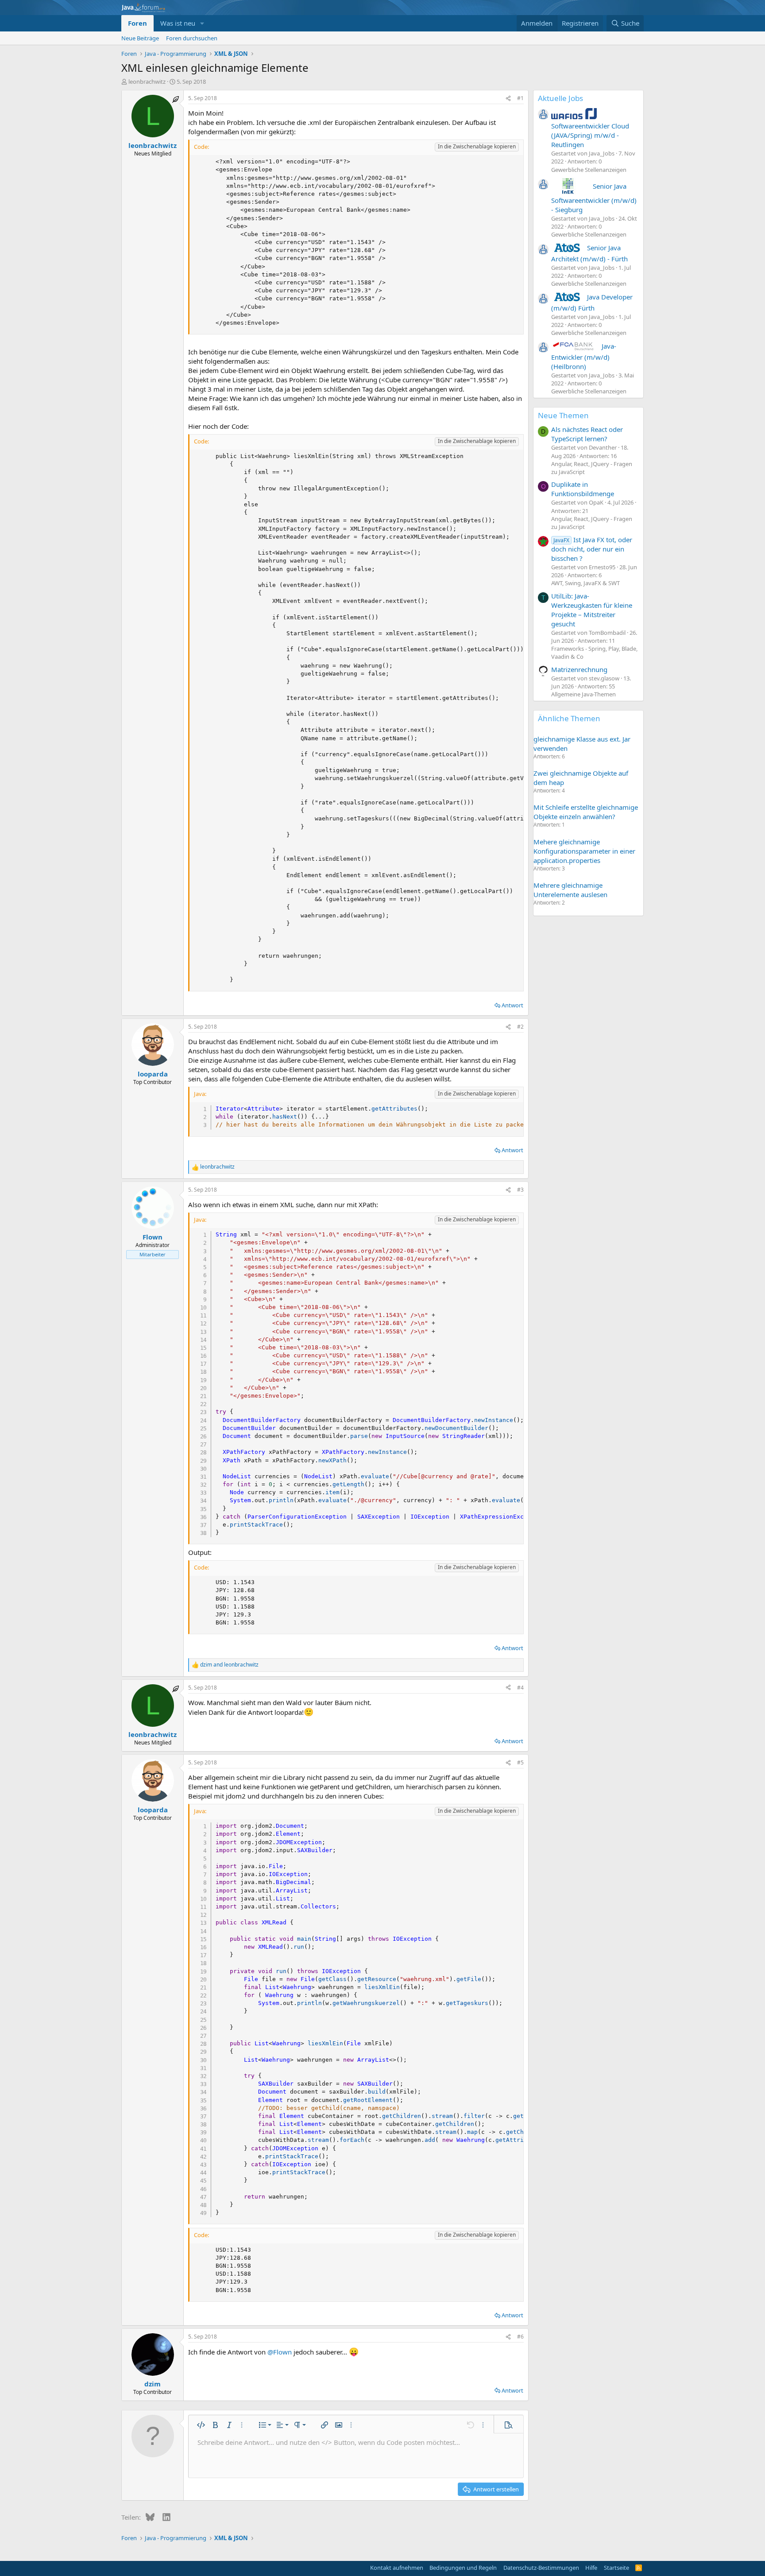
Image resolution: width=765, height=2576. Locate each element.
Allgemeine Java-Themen (583, 694)
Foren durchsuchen (192, 38)
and (229, 1665)
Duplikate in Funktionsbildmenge (583, 489)
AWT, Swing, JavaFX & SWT (585, 583)
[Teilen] (508, 99)
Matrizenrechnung (579, 669)
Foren (137, 23)
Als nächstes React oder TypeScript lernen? (587, 434)
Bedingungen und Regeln (463, 2568)
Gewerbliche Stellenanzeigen (589, 170)
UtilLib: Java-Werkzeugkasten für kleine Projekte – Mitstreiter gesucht (592, 610)
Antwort (512, 1005)
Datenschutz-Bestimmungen (541, 2568)
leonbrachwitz (147, 82)
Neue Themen (563, 415)
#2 (520, 1027)
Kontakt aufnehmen (397, 2568)
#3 (520, 1190)
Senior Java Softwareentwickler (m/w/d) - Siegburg (594, 198)
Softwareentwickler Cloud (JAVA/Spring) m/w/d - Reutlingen (590, 135)
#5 (520, 1762)
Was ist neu (178, 23)
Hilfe (591, 2568)
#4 (520, 1688)
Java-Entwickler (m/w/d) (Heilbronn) (584, 356)
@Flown (280, 2352)
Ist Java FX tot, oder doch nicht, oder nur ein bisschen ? (592, 549)
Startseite (616, 2568)
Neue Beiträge (140, 38)
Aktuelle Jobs (560, 98)
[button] (202, 23)
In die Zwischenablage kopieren (477, 146)
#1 (520, 98)
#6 (520, 2337)
